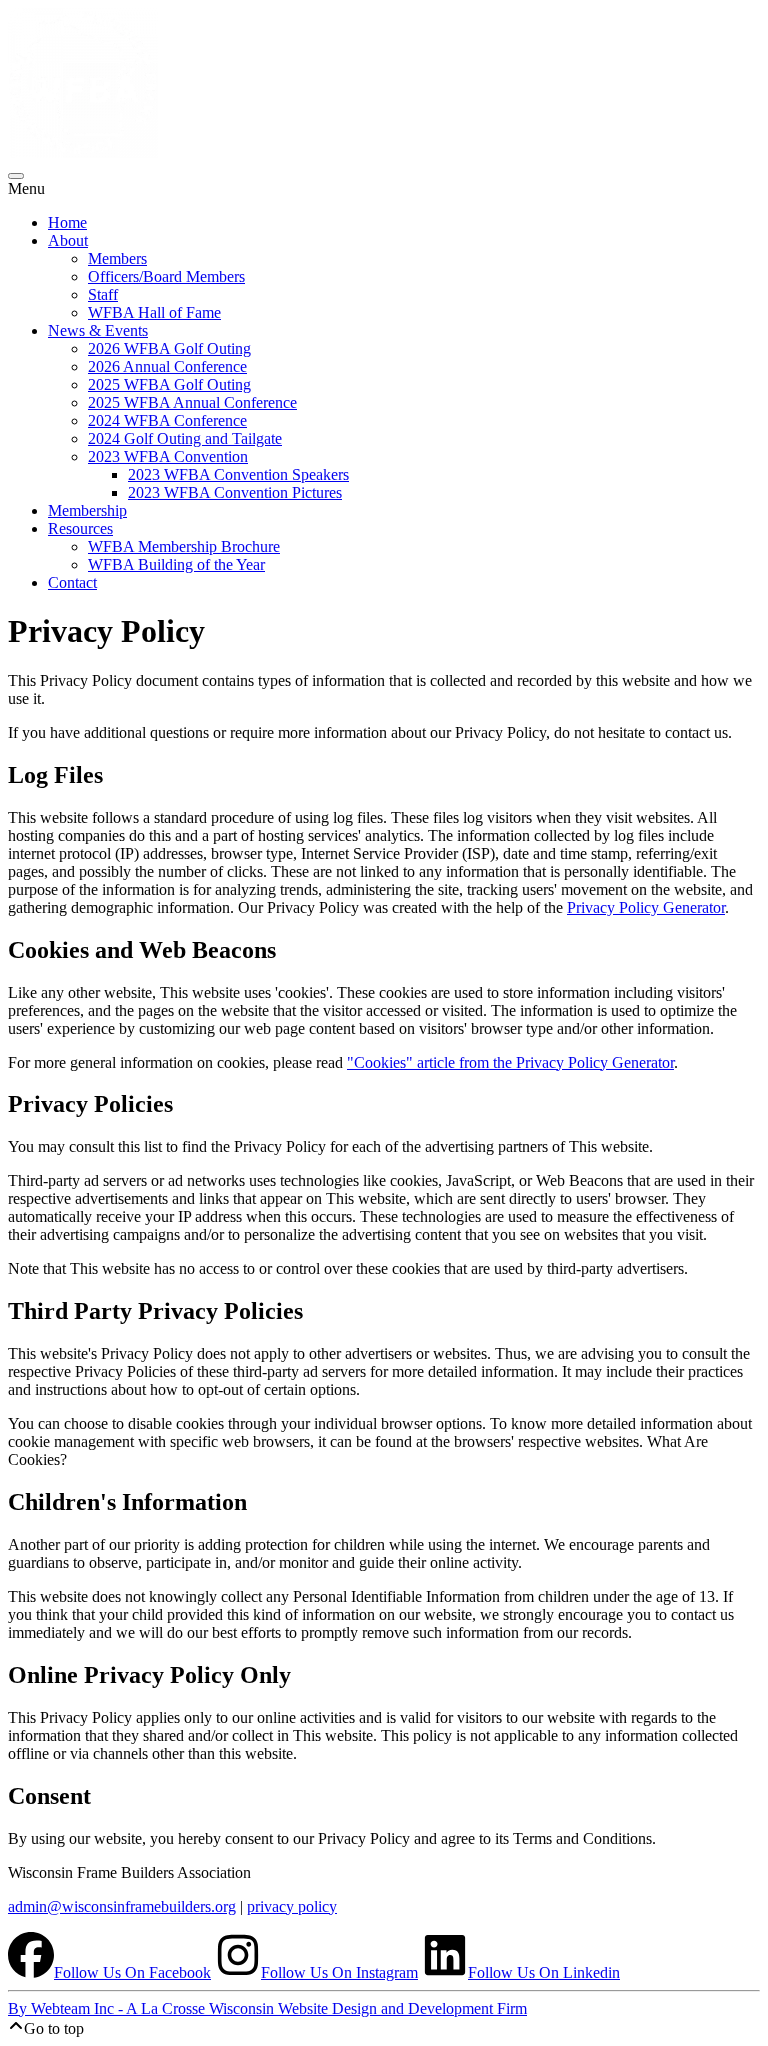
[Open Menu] (16, 176)
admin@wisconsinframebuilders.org (122, 1906)
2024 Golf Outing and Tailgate (185, 438)
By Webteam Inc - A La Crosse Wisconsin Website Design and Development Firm (267, 2008)
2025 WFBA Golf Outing (169, 384)
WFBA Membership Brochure (184, 546)
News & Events (98, 330)
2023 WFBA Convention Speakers (238, 474)
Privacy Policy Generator (646, 907)
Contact (72, 582)
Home (67, 222)
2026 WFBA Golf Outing (169, 348)
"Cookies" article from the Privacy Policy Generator (510, 1062)
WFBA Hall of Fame (154, 312)
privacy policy (292, 1906)
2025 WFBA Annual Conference (192, 402)
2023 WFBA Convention (168, 456)
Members (117, 258)
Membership (87, 510)
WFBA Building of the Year (176, 564)
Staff (103, 294)
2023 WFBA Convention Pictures (235, 492)
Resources (80, 528)
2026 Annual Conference (167, 366)
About (68, 240)
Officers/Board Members (166, 276)
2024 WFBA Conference (167, 420)
